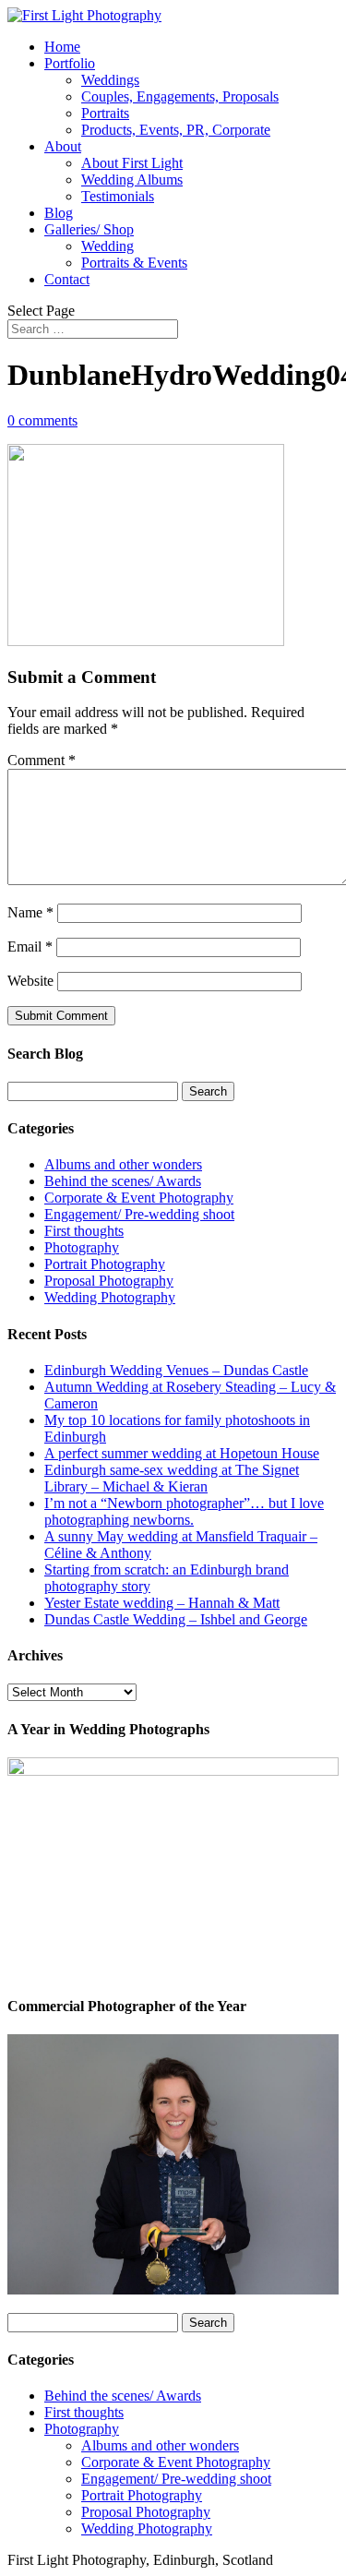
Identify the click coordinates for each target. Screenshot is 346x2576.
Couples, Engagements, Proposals (180, 96)
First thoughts (84, 1231)
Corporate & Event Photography (139, 1198)
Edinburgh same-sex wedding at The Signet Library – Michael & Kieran (172, 1478)
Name (30, 912)
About (63, 146)
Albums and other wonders (123, 1164)
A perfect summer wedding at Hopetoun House (182, 1453)
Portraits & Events (134, 263)
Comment (42, 760)
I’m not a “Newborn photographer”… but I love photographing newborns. (184, 1511)
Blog (59, 213)
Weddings (110, 80)
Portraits (105, 113)
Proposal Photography (109, 1281)
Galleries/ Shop (89, 229)
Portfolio (70, 63)
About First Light (132, 163)
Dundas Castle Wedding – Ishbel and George (176, 1619)
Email (30, 947)
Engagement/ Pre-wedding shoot (139, 1214)
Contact (67, 279)
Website (30, 981)
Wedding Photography (110, 1297)
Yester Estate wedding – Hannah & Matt (162, 1603)
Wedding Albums (132, 180)
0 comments (42, 420)
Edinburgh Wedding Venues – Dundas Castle (176, 1370)
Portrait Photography (105, 1264)
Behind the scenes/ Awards (123, 1181)
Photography (82, 1247)
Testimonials (118, 196)
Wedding (107, 246)
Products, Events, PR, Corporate (176, 130)
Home (62, 47)
